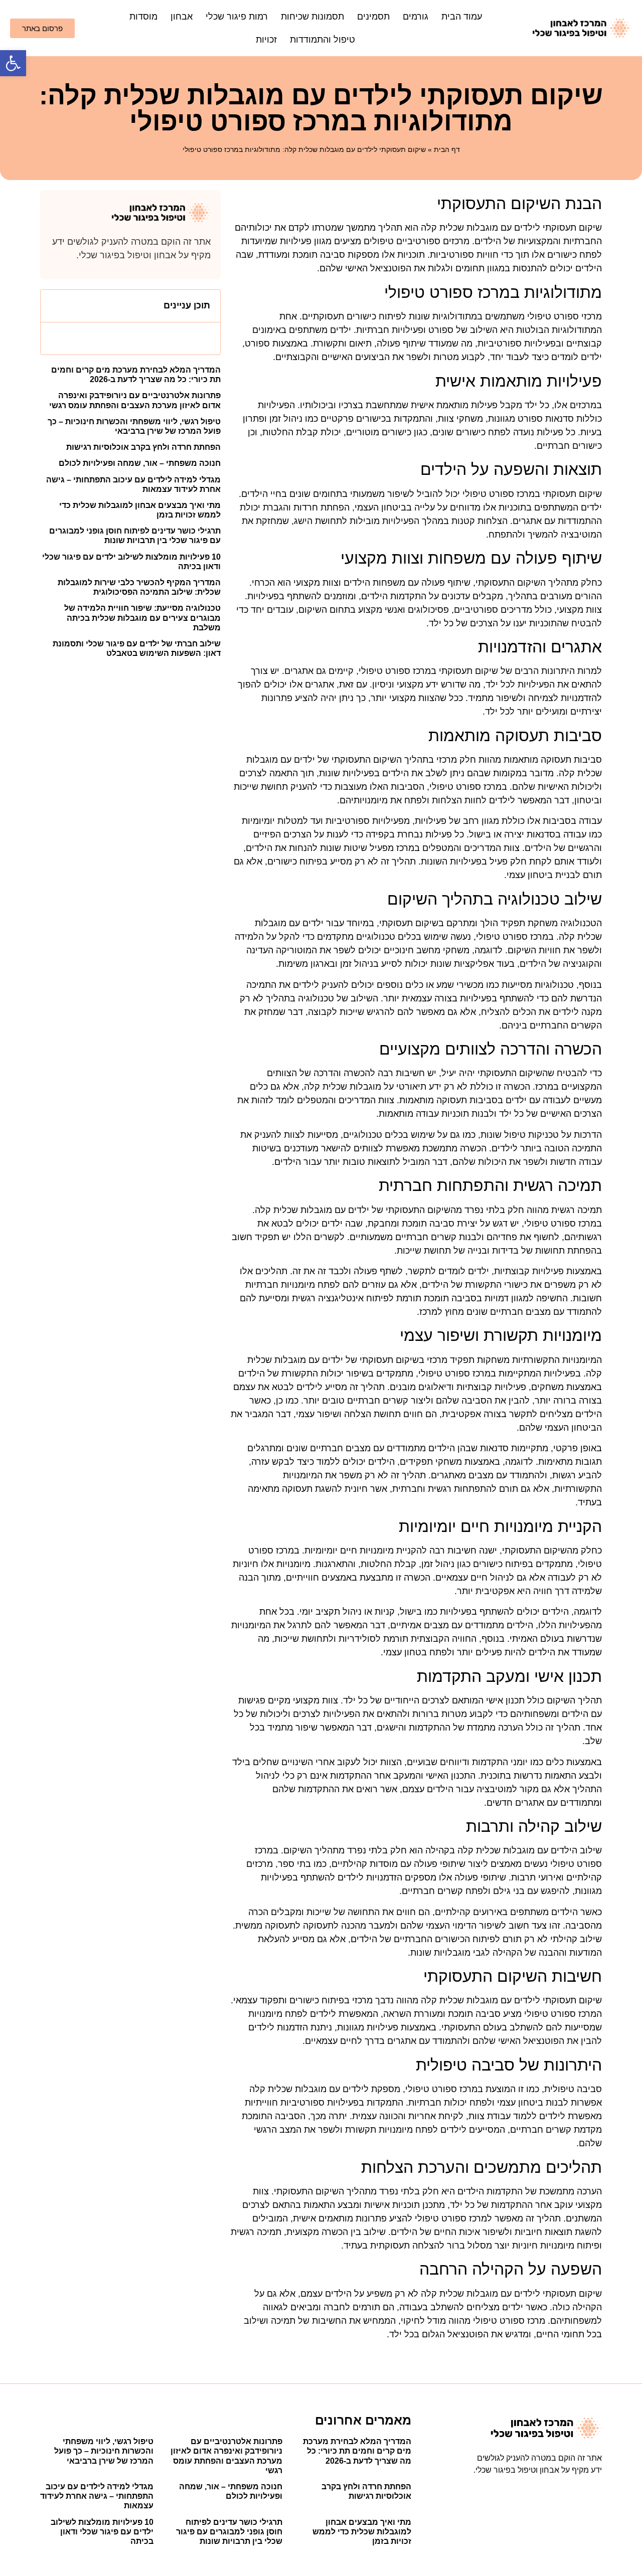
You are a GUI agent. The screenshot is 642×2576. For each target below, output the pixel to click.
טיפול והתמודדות (323, 40)
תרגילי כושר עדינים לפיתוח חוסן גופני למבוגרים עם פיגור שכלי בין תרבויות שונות (229, 2532)
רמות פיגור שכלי (237, 17)
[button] (13, 63)
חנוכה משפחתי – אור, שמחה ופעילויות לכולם (140, 463)
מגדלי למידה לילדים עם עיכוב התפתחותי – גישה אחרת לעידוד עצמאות (97, 2496)
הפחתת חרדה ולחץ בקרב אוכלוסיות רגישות (143, 447)
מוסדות (143, 17)
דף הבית (447, 149)
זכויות (266, 40)
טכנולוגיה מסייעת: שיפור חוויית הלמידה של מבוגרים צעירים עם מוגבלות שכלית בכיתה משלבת (142, 618)
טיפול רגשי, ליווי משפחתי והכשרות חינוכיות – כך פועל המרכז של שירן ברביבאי (104, 2451)
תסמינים (373, 17)
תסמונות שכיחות (312, 17)
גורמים (416, 17)
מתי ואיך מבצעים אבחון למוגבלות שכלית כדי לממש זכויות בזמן (362, 2532)
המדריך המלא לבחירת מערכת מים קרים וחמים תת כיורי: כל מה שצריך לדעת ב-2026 (357, 2451)
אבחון (182, 17)
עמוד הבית (462, 17)
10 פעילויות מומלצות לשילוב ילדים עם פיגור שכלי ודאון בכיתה (102, 2532)
